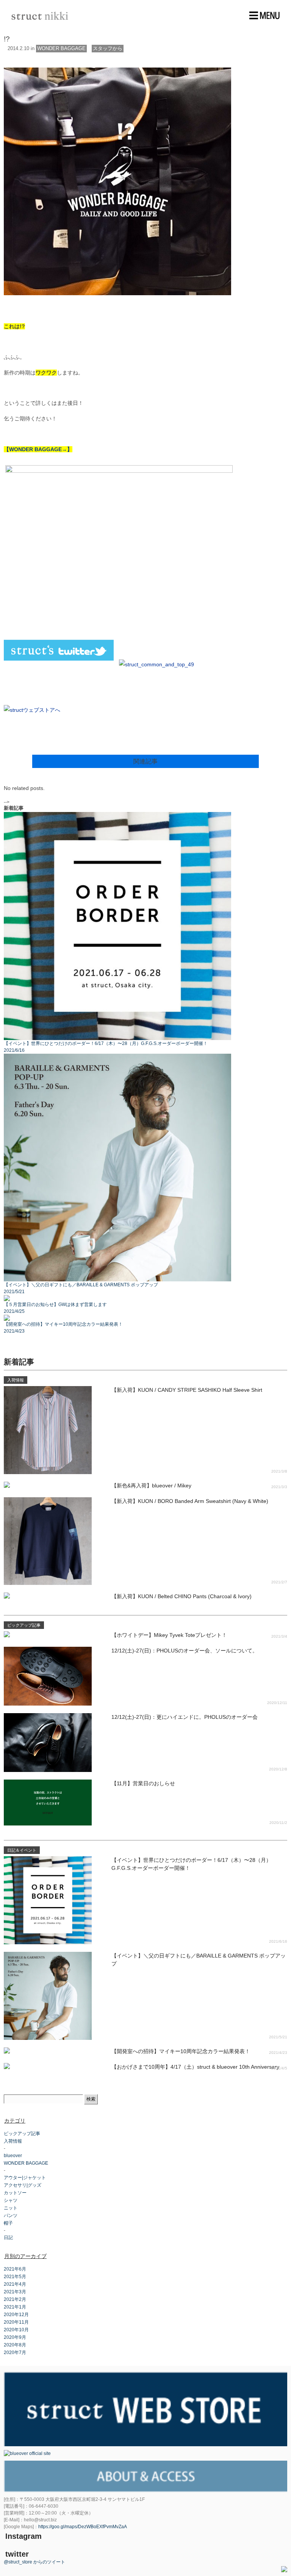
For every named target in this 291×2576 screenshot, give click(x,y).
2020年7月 (15, 2353)
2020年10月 (16, 2330)
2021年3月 (15, 2292)
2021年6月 (15, 2269)
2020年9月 (15, 2337)
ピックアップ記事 (22, 2134)
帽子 (8, 2223)
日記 (8, 2238)
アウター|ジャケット (25, 2178)
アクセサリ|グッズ (23, 2185)
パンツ (11, 2216)
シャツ (11, 2200)
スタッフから (108, 48)
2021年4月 (15, 2284)
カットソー (15, 2193)
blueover (13, 2156)
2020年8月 (15, 2345)
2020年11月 (16, 2322)
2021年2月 (15, 2299)
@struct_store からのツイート (34, 2562)
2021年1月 (15, 2307)
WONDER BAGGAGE (61, 48)
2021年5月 (15, 2277)
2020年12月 (16, 2315)
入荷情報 (13, 2141)
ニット (11, 2208)
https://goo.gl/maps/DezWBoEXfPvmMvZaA (83, 2527)
